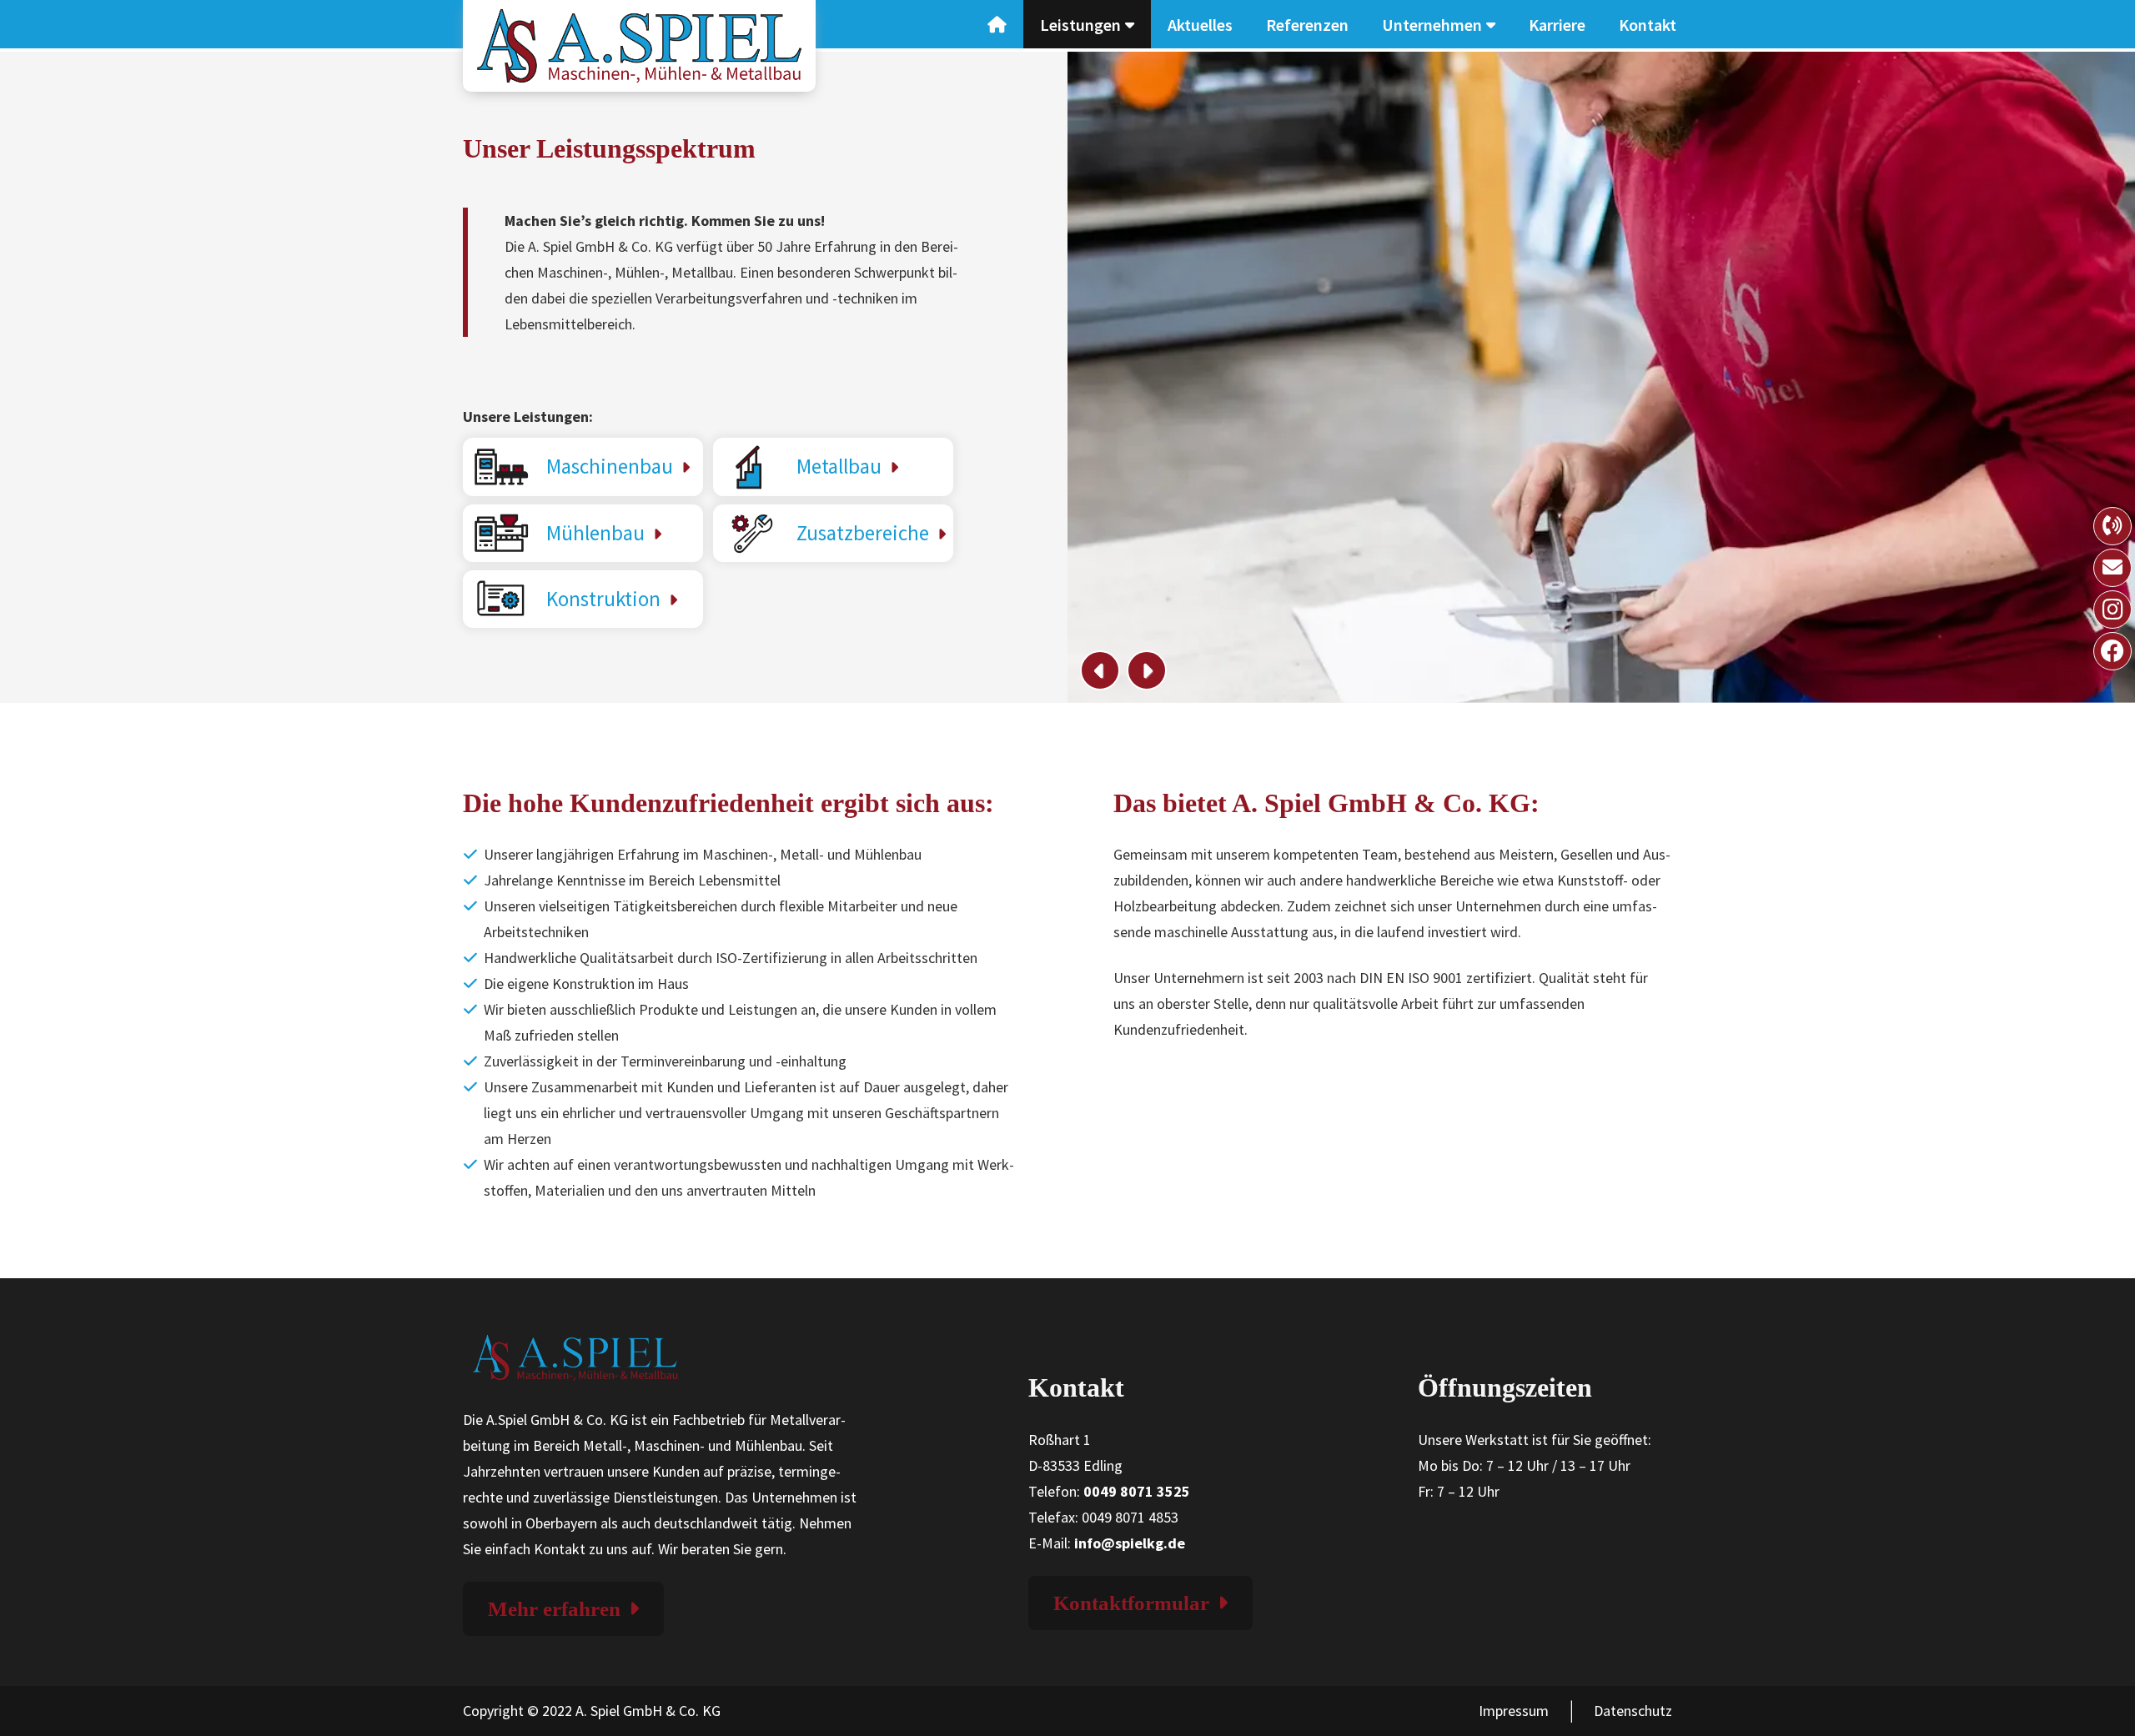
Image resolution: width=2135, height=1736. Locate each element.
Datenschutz (1633, 1711)
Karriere (1557, 25)
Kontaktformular (1131, 1603)
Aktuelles (1200, 25)
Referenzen (1307, 25)
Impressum (1514, 1711)
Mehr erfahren (554, 1609)
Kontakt (1648, 25)
